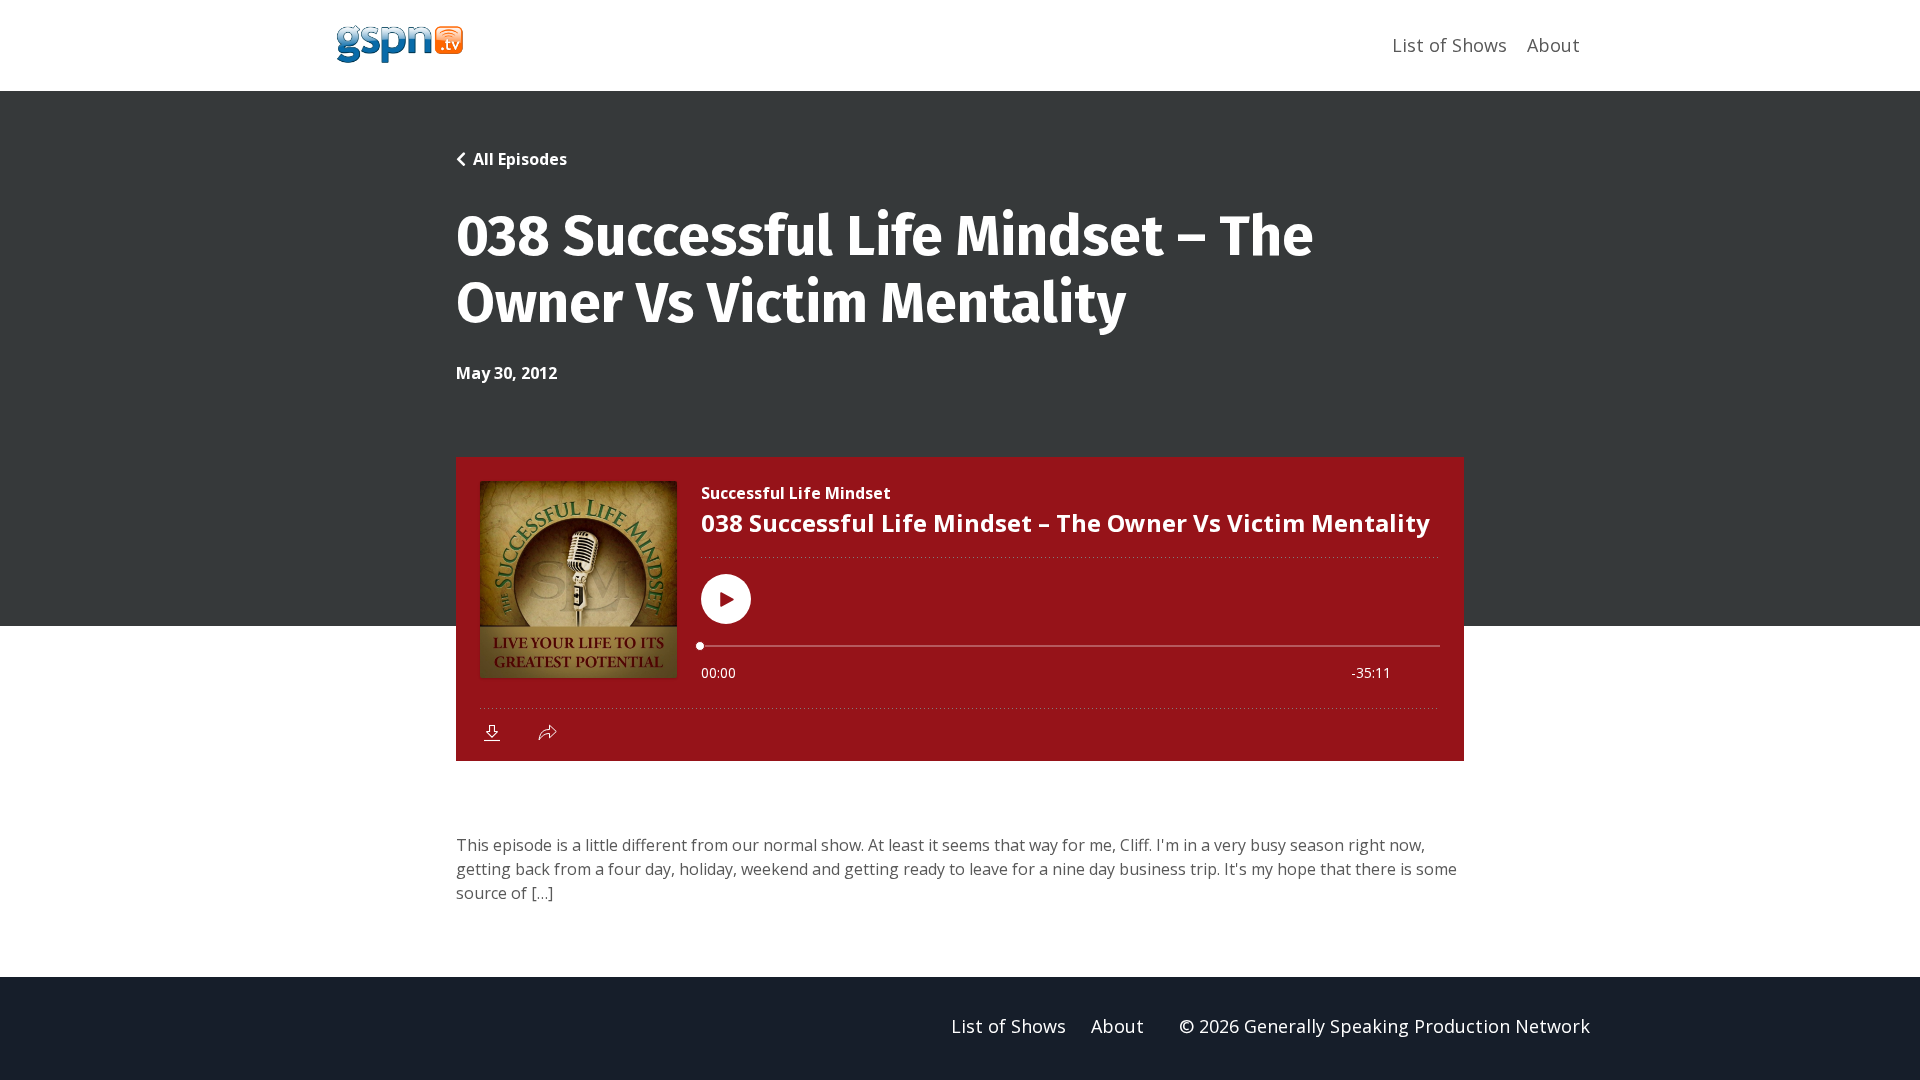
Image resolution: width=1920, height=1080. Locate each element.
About (1553, 45)
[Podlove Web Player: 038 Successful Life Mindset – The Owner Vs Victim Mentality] (960, 609)
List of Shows (1449, 45)
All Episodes (520, 159)
